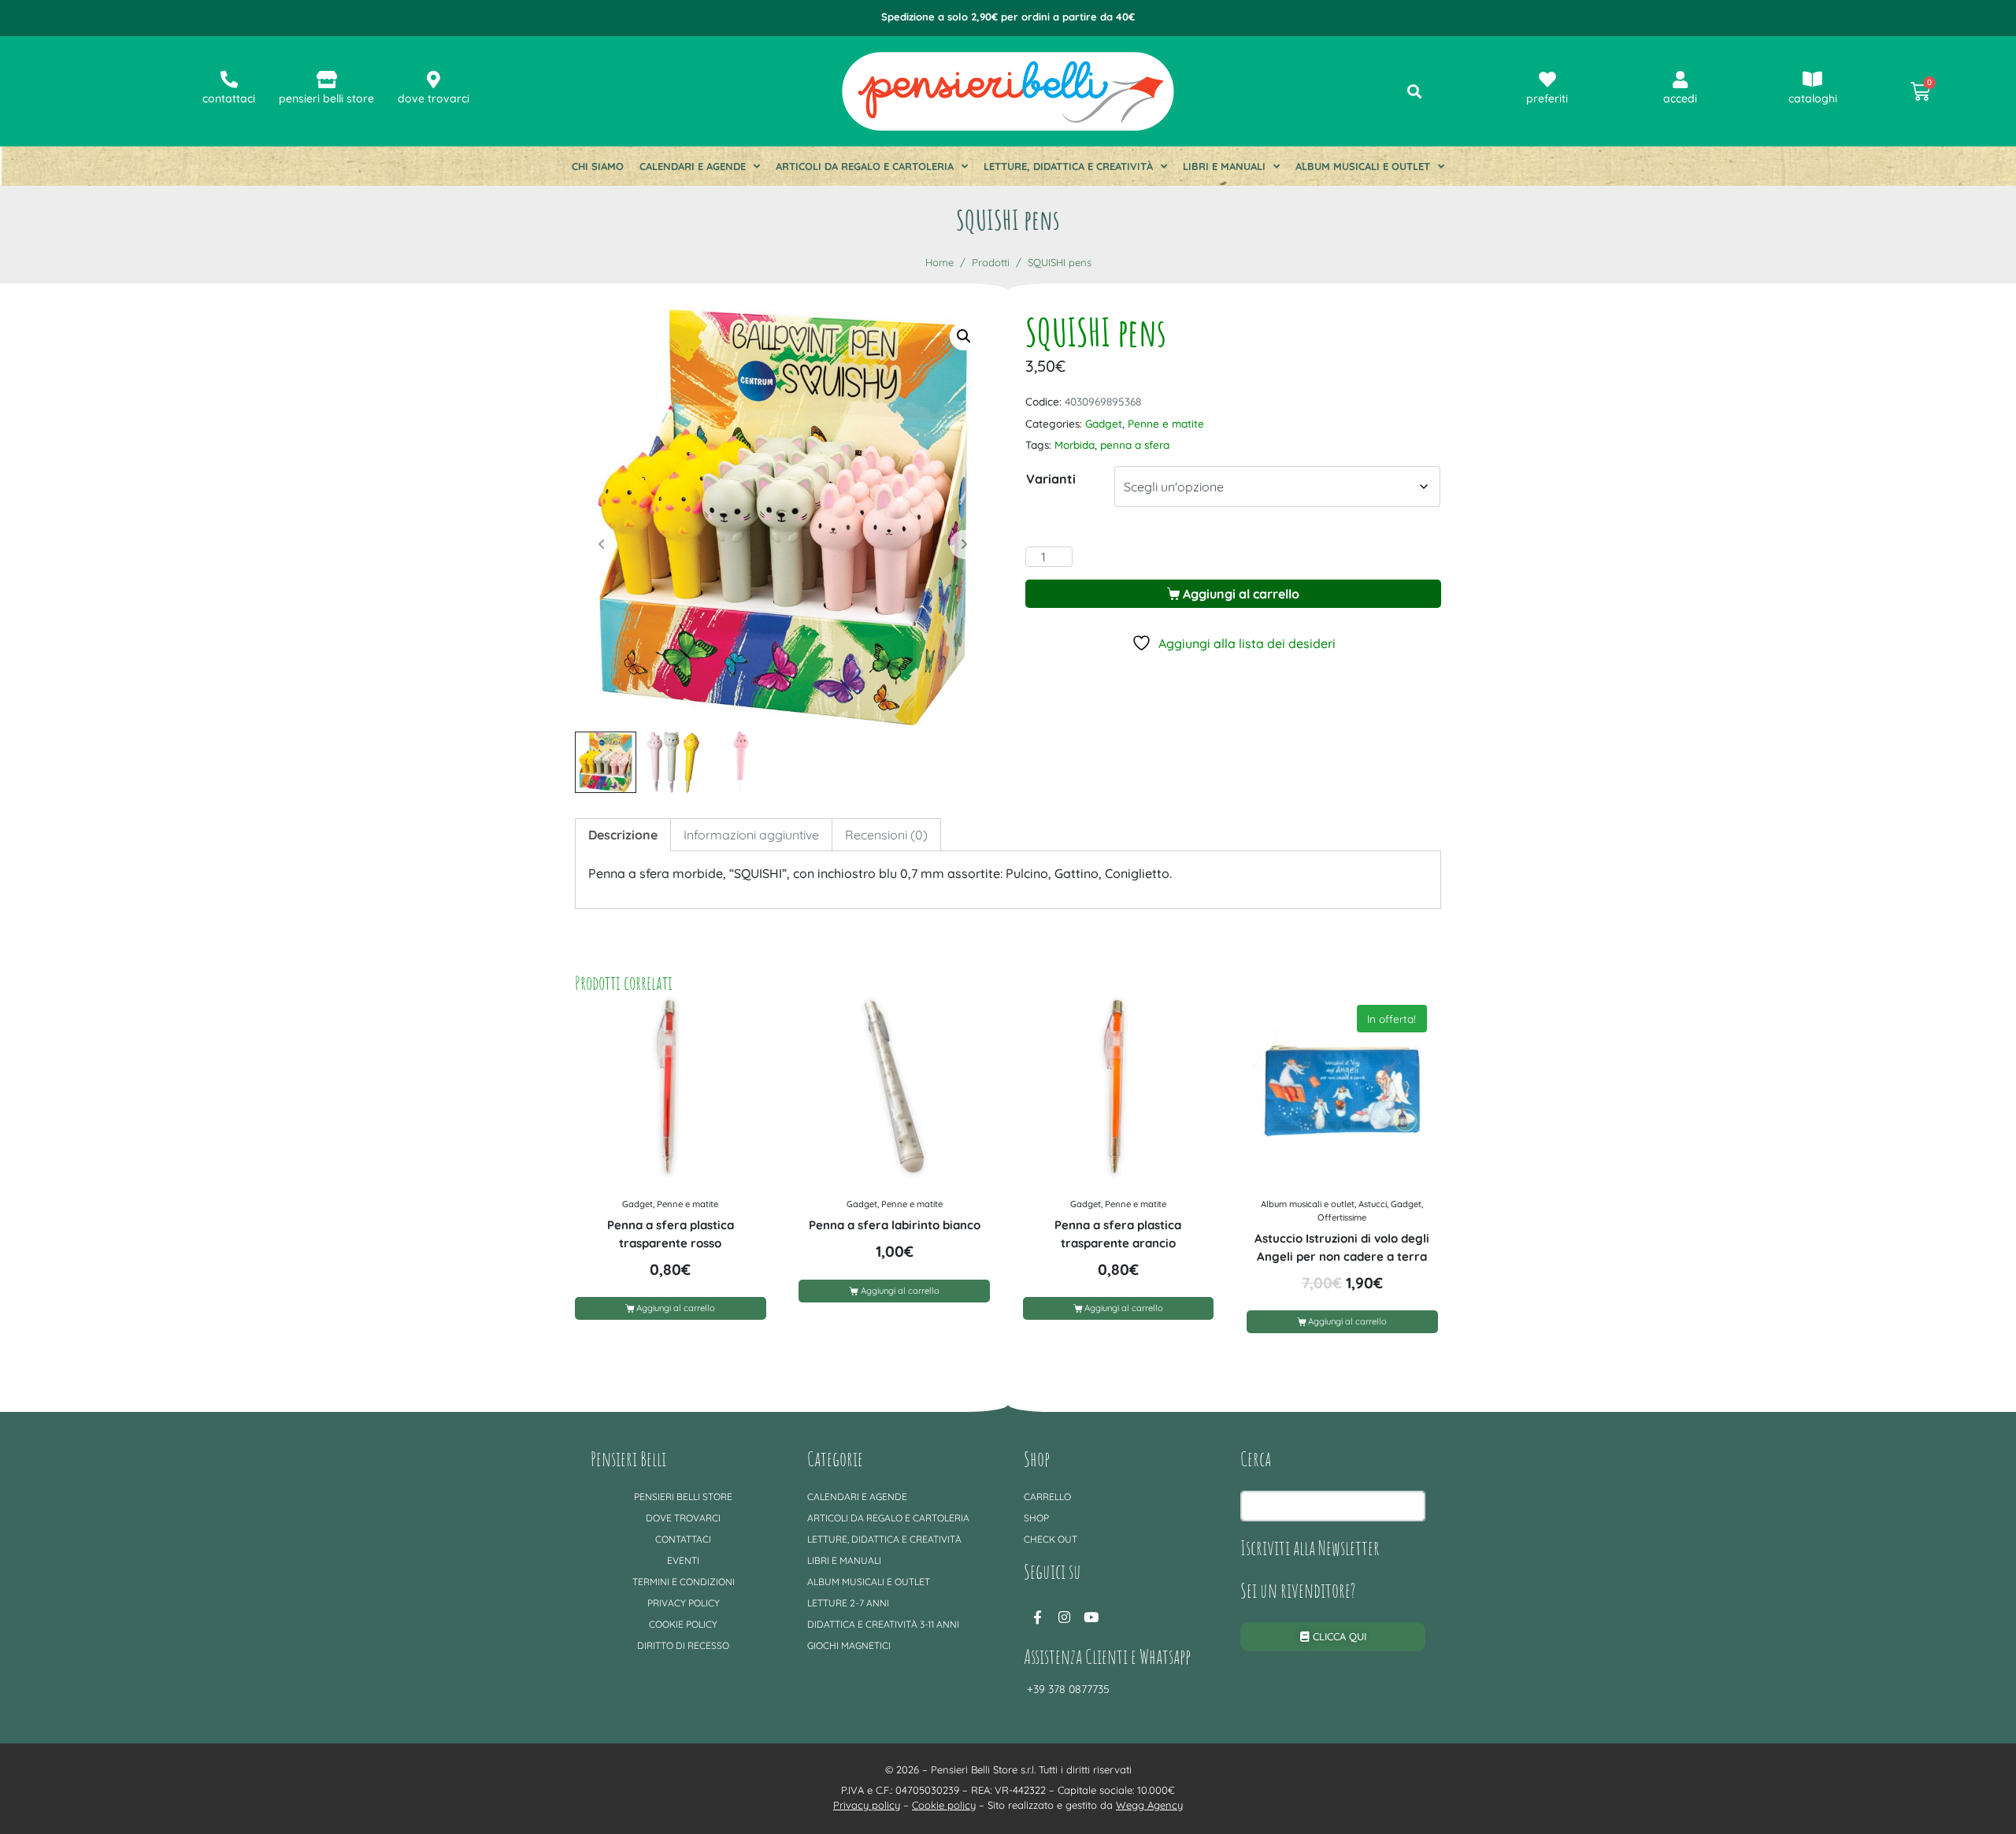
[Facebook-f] (1037, 1617)
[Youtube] (1091, 1617)
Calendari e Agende (693, 166)
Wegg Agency (1149, 1805)
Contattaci (683, 1539)
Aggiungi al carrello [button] (676, 1308)
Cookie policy (683, 1624)
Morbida (1075, 445)
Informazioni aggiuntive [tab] (751, 835)
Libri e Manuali (1224, 166)
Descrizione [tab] (623, 835)
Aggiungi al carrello (1241, 594)
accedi (1680, 98)
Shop (1036, 1518)
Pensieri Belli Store (683, 1497)
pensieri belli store (326, 98)
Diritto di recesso (683, 1645)
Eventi (683, 1560)
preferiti (1547, 98)
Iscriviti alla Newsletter (1310, 1547)
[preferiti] (1547, 80)
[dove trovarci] (434, 80)
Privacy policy (684, 1603)
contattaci (229, 98)
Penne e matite (1166, 423)
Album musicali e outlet (1363, 166)
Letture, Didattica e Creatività (1068, 166)
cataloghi (1813, 98)
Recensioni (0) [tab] (886, 835)
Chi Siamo (598, 166)
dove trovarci (434, 98)
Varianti (1051, 479)
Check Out (1051, 1539)
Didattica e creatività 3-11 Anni (883, 1624)
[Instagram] (1064, 1617)
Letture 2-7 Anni (848, 1603)
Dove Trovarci (683, 1518)
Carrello (1047, 1497)
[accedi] (1680, 80)
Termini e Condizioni (684, 1582)
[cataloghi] (1813, 80)
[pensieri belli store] (327, 80)
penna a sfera (1135, 445)
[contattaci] (229, 80)
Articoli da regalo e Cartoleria (865, 166)
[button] (964, 336)
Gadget (1104, 423)
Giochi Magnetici (849, 1645)
